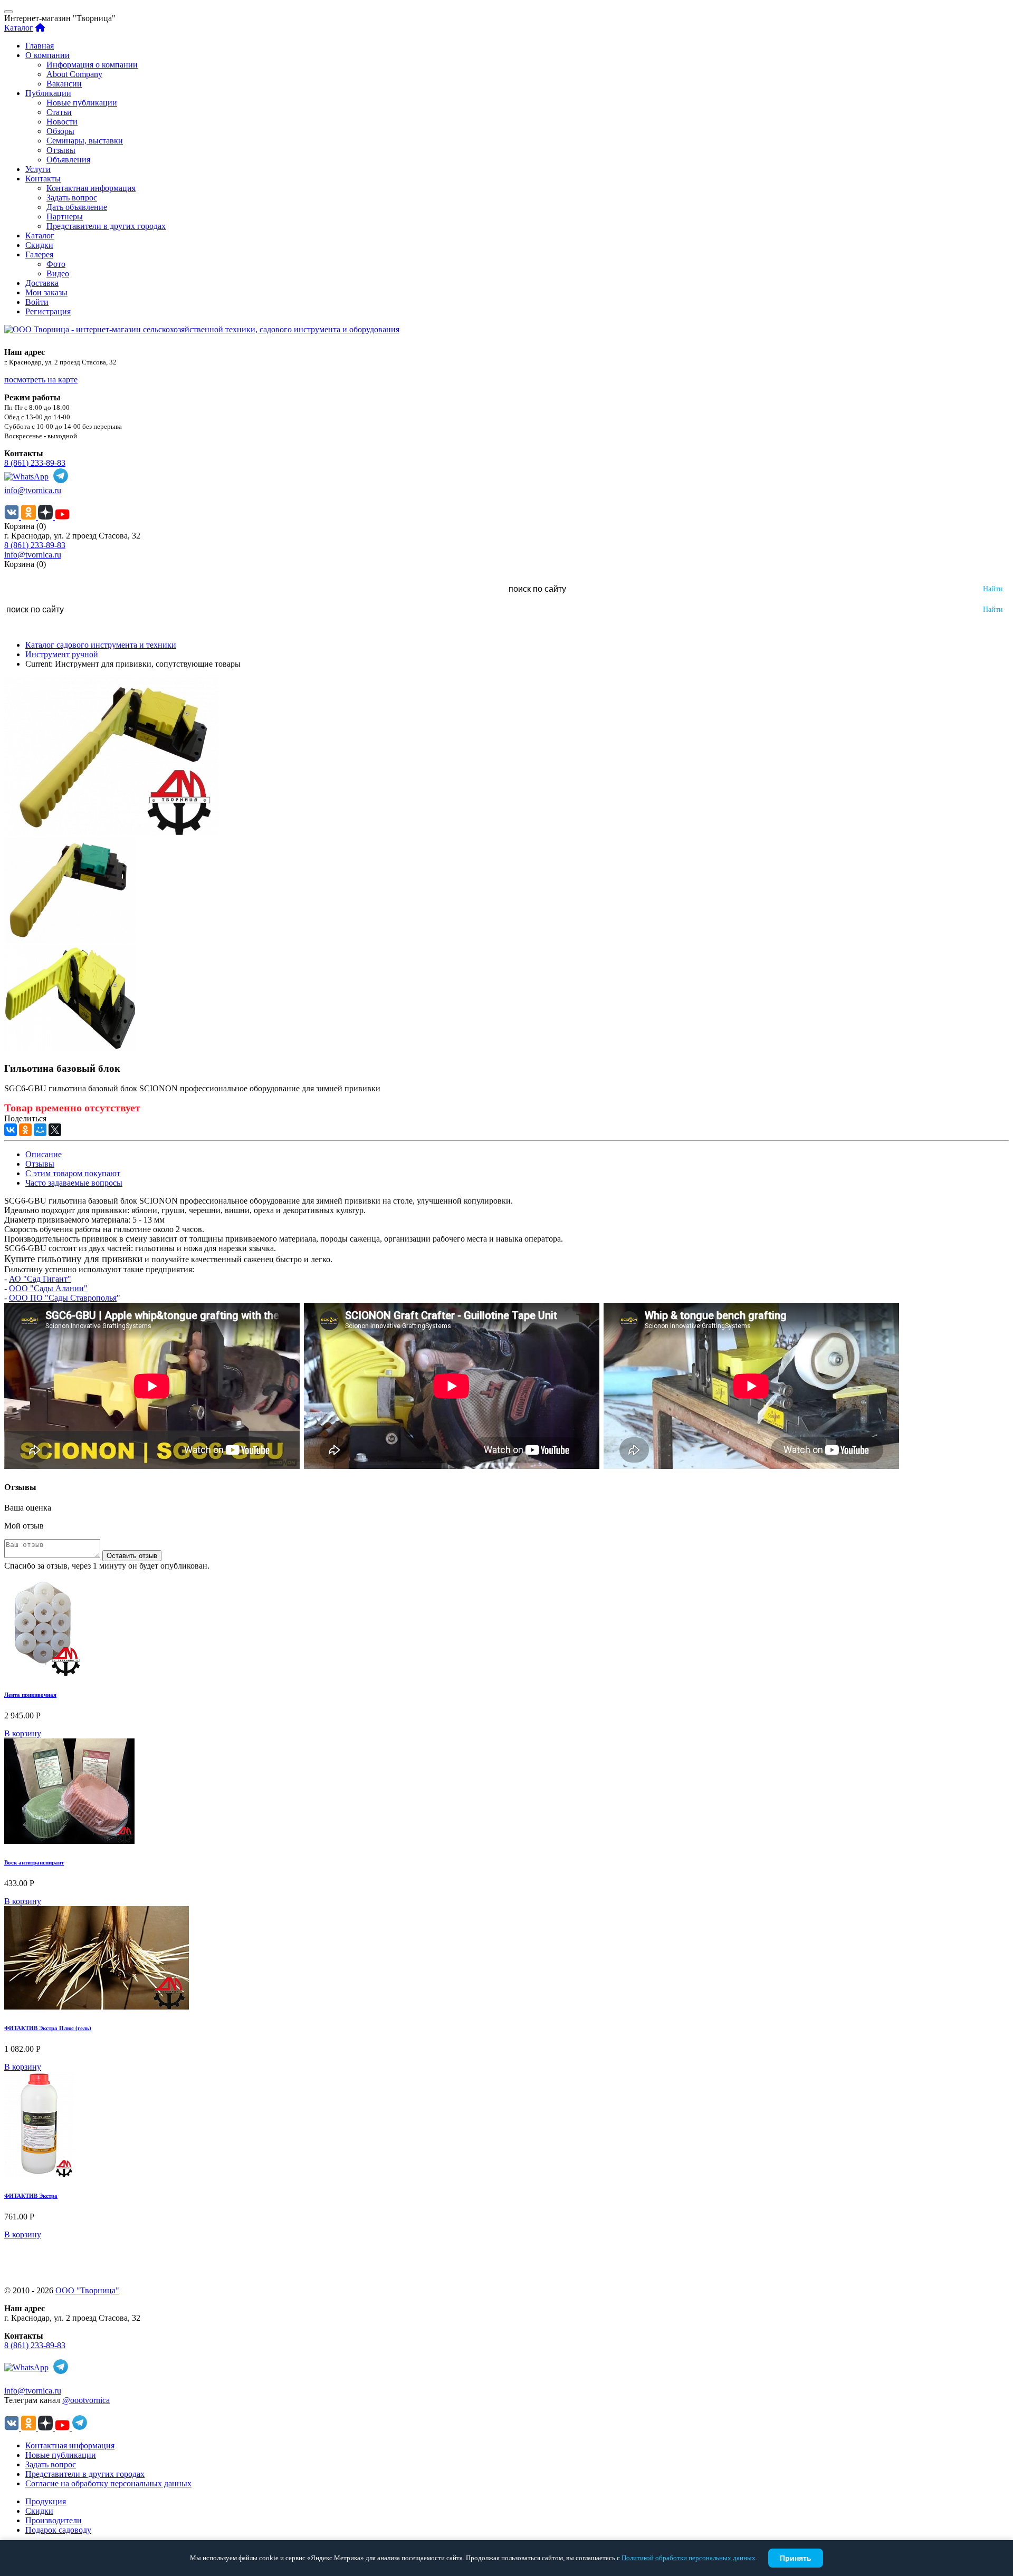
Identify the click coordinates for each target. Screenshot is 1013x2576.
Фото (56, 264)
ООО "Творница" (87, 2290)
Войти (37, 302)
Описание (44, 1154)
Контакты (43, 179)
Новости (62, 122)
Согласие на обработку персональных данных (108, 2483)
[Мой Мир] (40, 1130)
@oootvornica (86, 2400)
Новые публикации (82, 103)
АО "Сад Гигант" (40, 1279)
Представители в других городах (106, 226)
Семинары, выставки (85, 141)
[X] (55, 1130)
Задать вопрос (72, 198)
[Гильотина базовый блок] (112, 833)
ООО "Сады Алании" (48, 1288)
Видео (58, 273)
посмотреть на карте (41, 379)
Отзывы (61, 150)
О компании (47, 55)
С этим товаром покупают (73, 1173)
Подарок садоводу (58, 2530)
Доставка (42, 283)
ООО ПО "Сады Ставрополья (63, 1298)
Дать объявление (77, 207)
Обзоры (60, 131)
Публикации (48, 93)
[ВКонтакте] (11, 1130)
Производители (54, 2520)
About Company (74, 74)
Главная (40, 46)
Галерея (39, 254)
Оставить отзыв (132, 1556)
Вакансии (64, 84)
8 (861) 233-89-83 (35, 463)
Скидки (39, 245)
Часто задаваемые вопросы (74, 1183)
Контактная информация (91, 188)
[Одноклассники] (25, 1130)
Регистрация (48, 311)
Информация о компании (92, 65)
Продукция (46, 2501)
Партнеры (65, 217)
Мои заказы (46, 292)
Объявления (68, 160)
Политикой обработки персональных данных (689, 2558)
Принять (796, 2558)
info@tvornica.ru (33, 490)
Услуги (38, 169)
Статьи (59, 112)
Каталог (19, 28)
